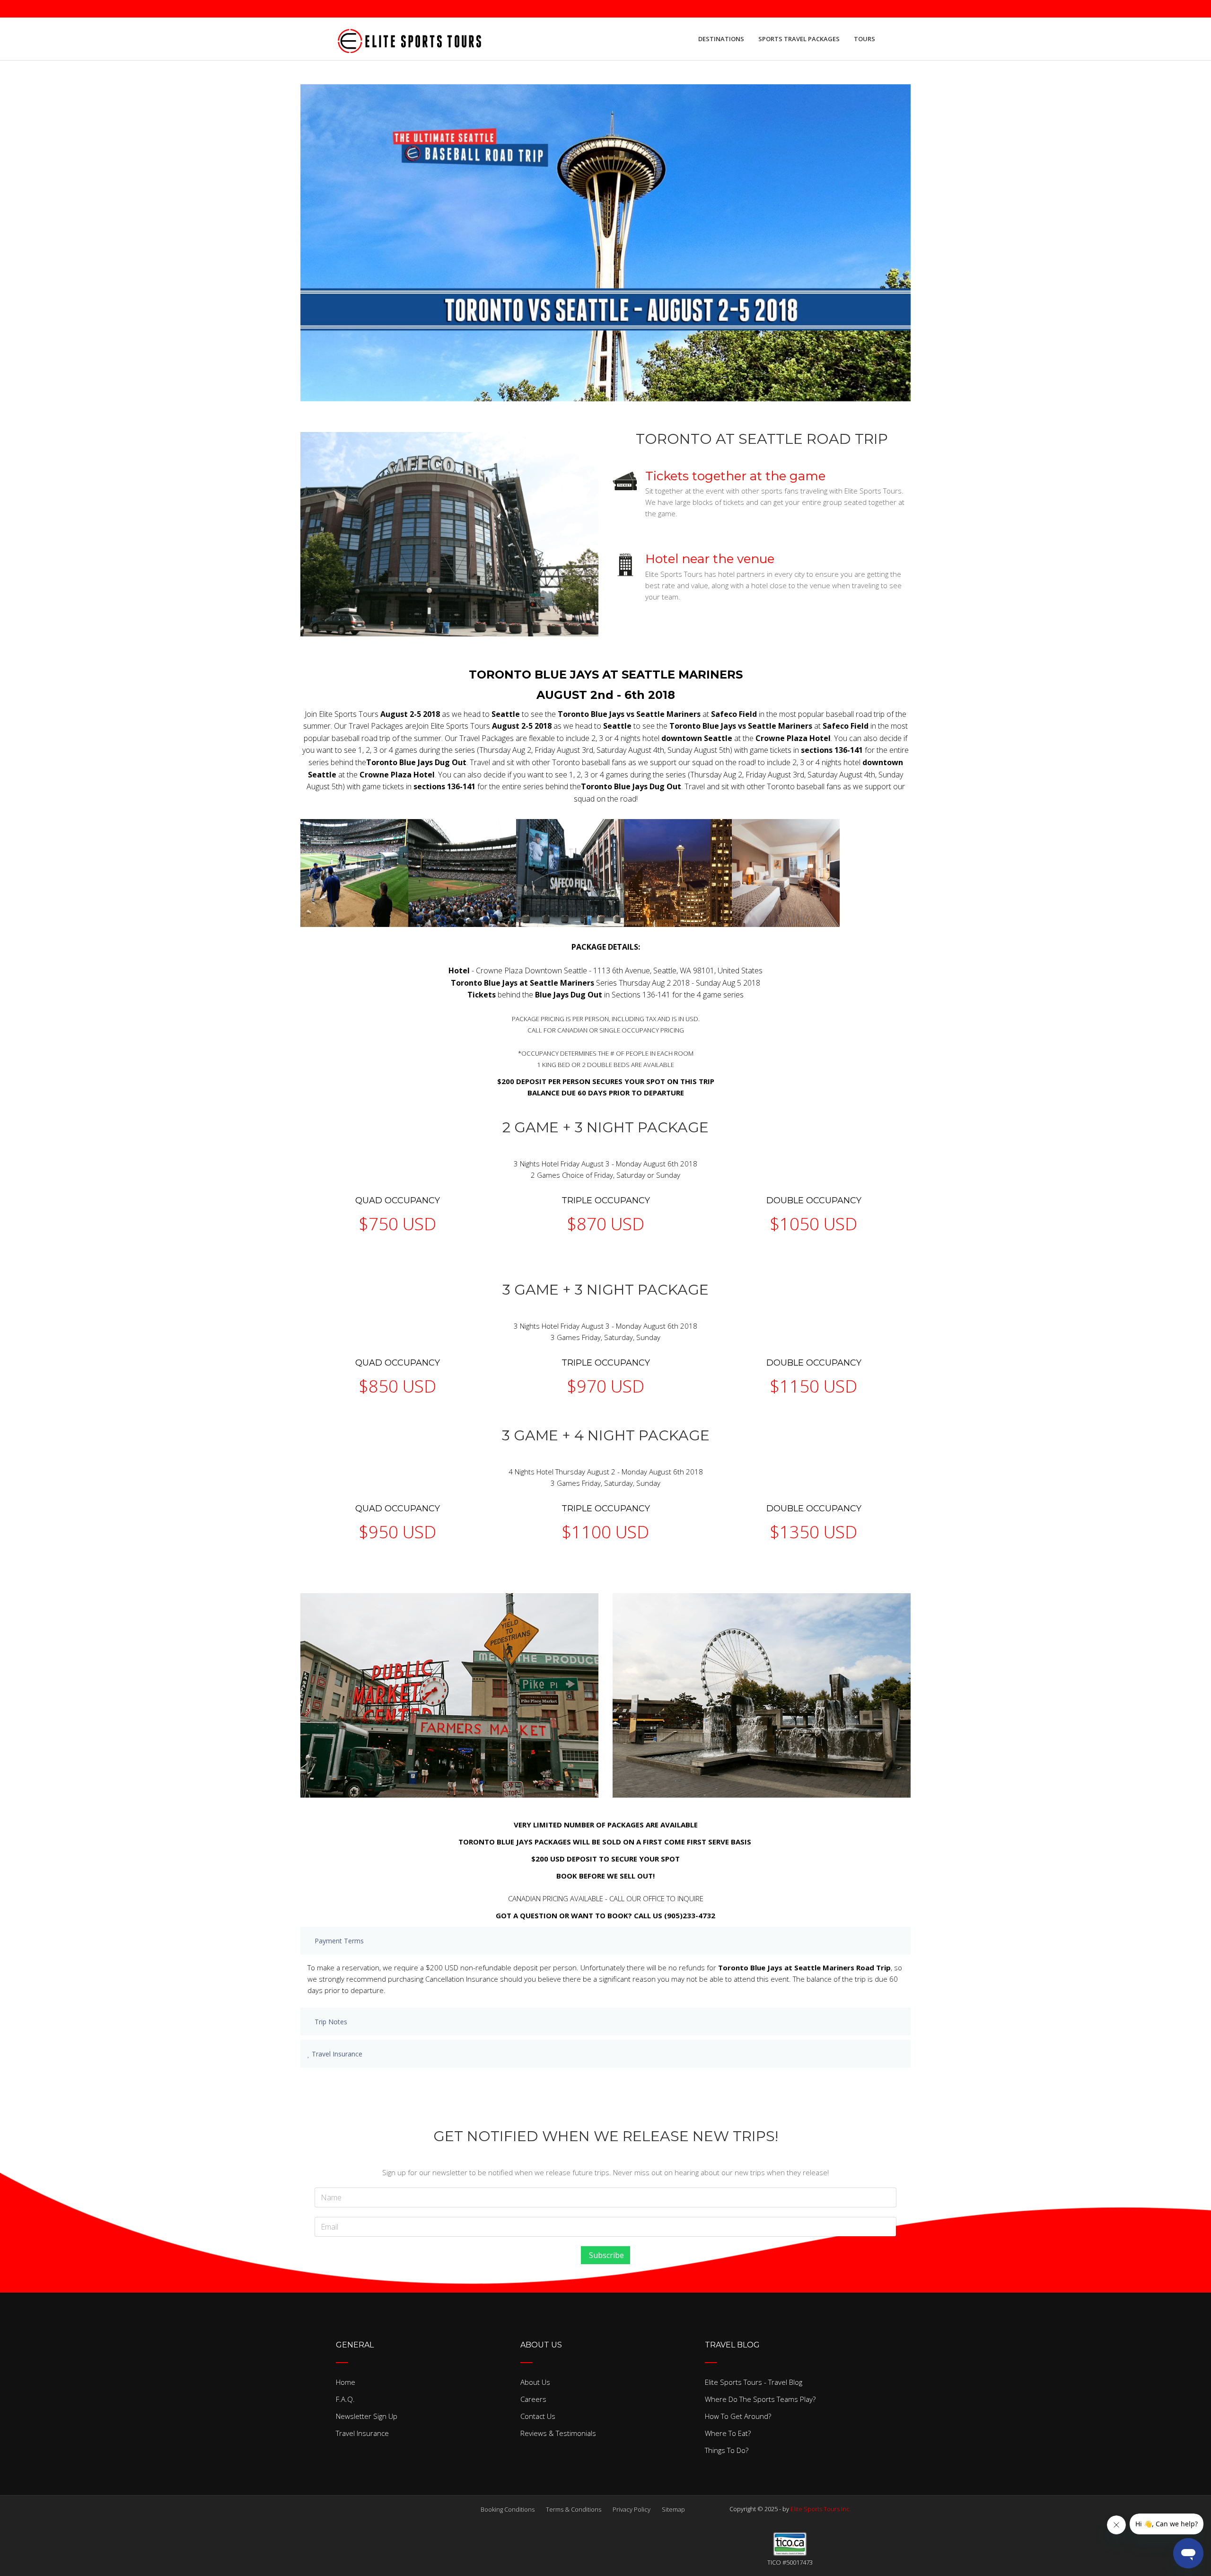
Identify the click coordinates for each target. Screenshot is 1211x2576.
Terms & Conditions (574, 2509)
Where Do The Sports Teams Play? (760, 2399)
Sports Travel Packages (799, 39)
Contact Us (538, 2416)
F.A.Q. (345, 2399)
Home (346, 2382)
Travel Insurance (362, 2433)
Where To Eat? (728, 2433)
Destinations (721, 39)
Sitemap (673, 2509)
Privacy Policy (632, 2509)
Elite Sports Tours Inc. (821, 2509)
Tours (864, 39)
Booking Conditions (508, 2509)
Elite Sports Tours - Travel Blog (754, 2382)
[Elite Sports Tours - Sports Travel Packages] (409, 39)
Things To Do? (727, 2450)
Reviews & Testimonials (558, 2433)
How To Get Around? (738, 2416)
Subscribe (605, 2255)
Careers (533, 2399)
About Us (535, 2382)
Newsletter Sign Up (367, 2416)
